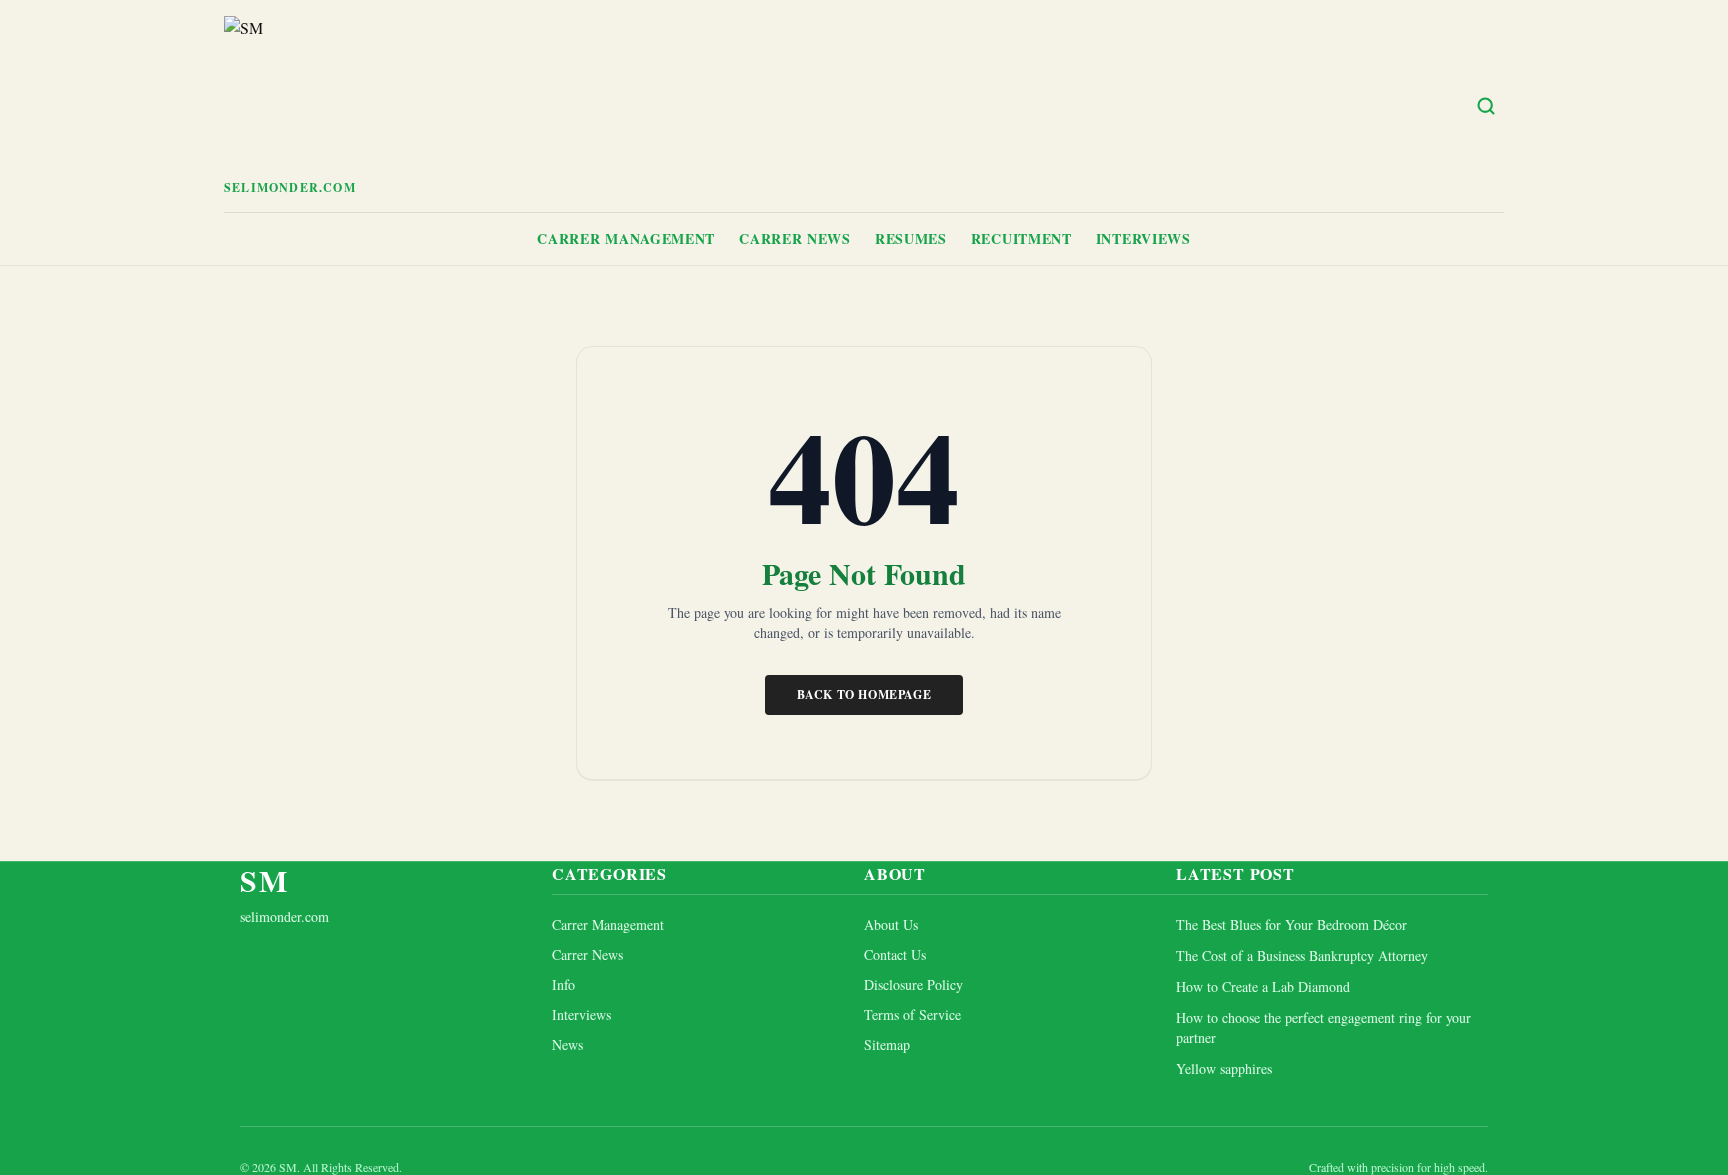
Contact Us (895, 954)
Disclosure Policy (913, 984)
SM (264, 880)
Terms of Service (912, 1014)
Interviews (1143, 238)
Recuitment (1021, 238)
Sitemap (887, 1044)
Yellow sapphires (1224, 1068)
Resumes (911, 238)
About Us (891, 924)
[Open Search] (1486, 106)
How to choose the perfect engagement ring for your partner (1323, 1027)
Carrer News (795, 238)
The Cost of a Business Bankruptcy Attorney (1302, 955)
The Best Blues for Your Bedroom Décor (1291, 924)
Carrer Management (626, 238)
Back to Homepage (864, 694)
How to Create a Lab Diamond (1263, 986)
